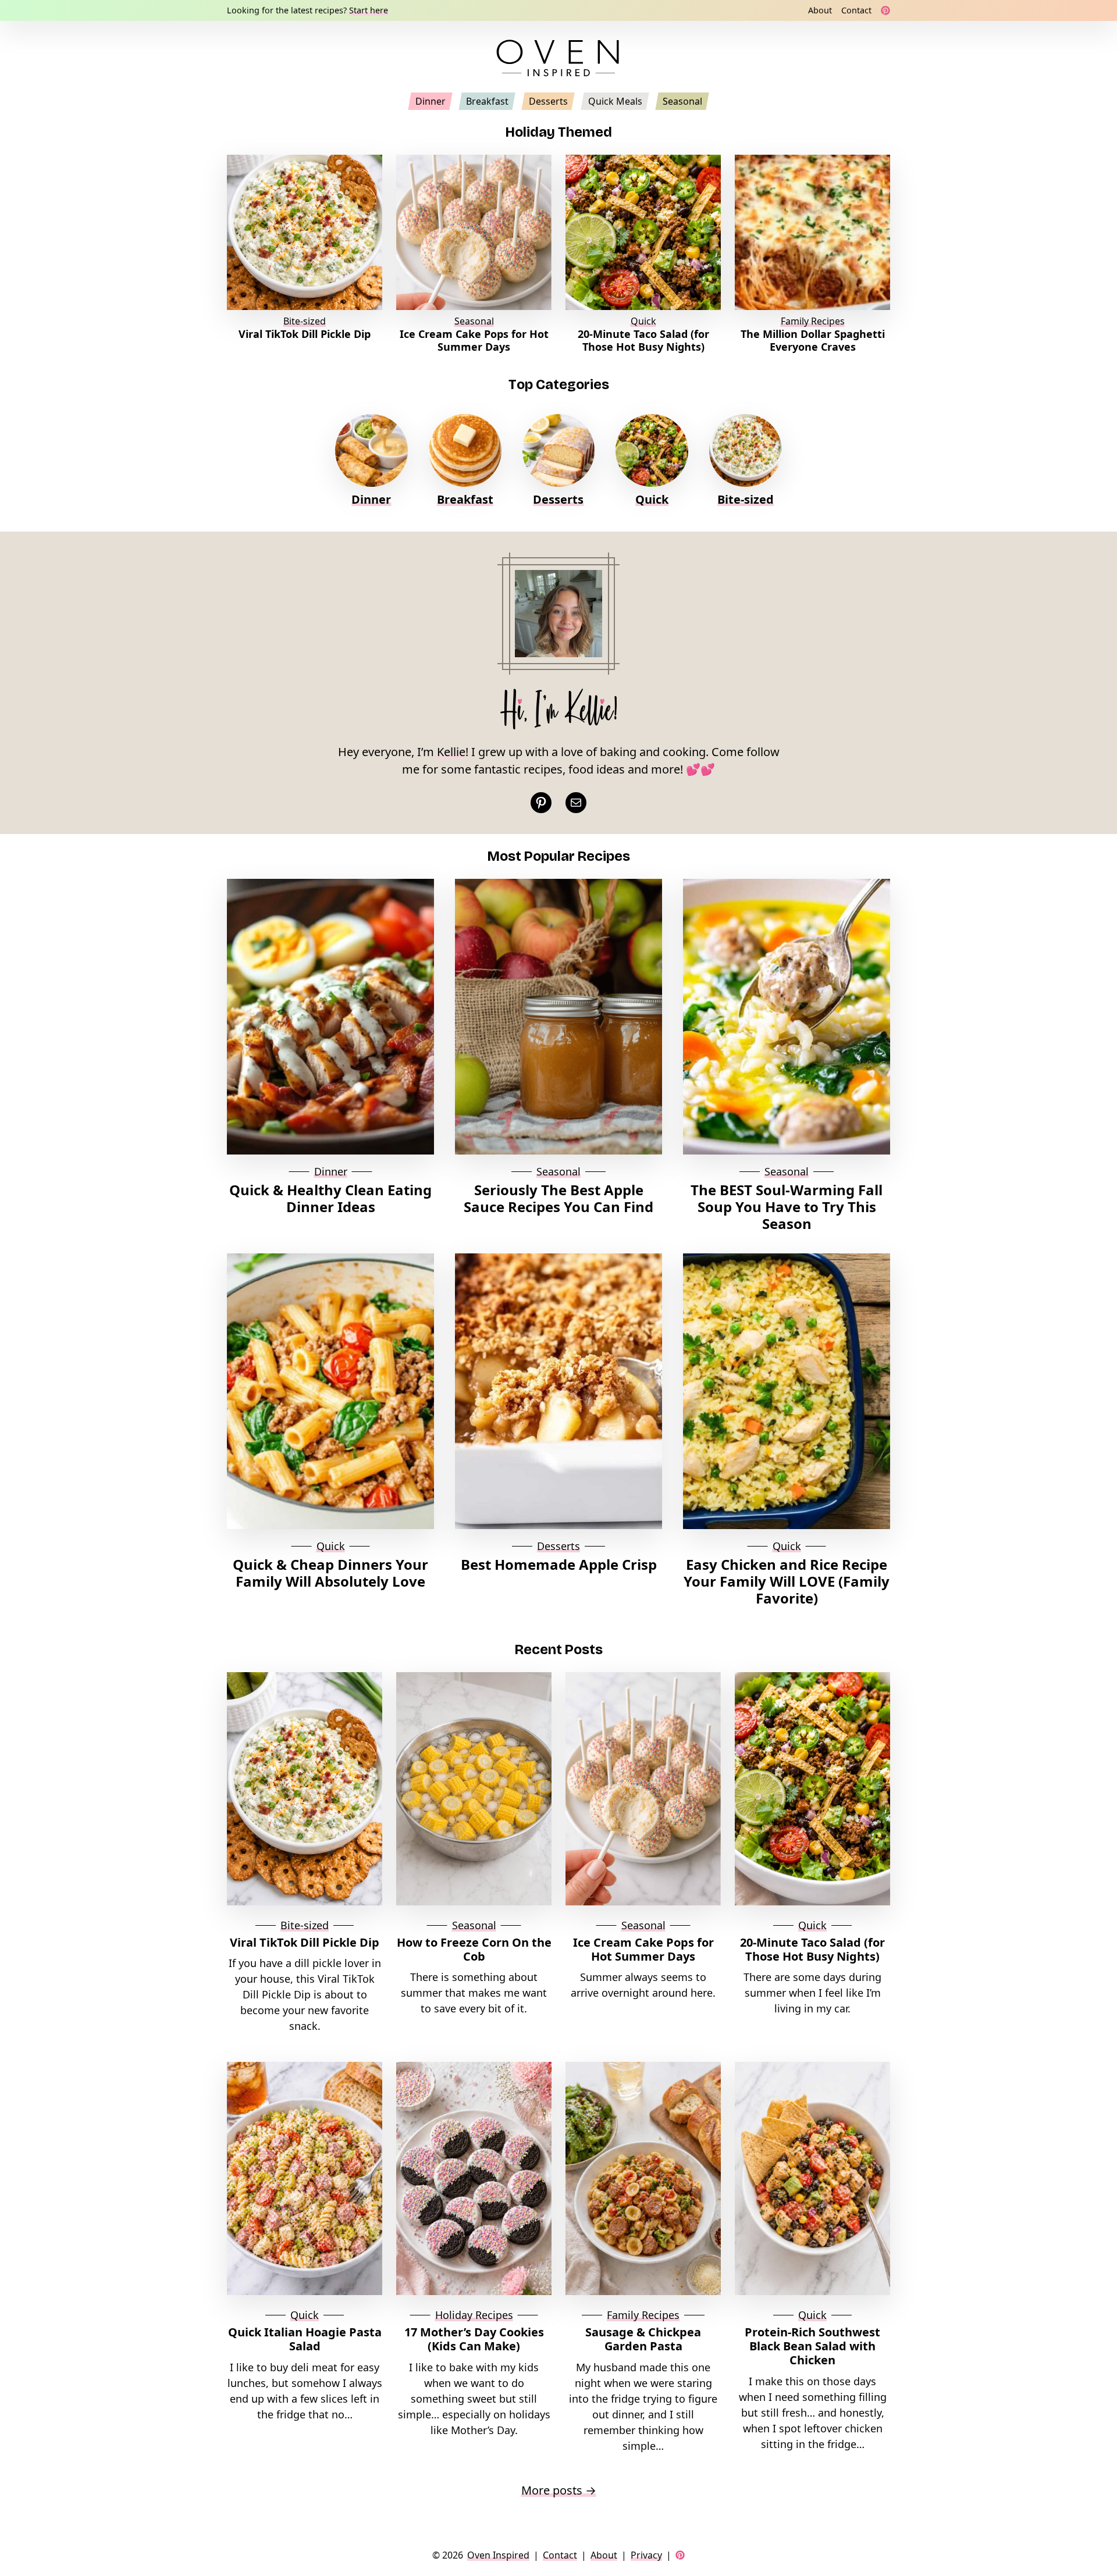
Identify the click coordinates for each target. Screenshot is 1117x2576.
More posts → (559, 2490)
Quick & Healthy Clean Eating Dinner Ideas (330, 1199)
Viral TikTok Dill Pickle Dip (305, 334)
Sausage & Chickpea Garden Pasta (643, 2339)
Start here (369, 10)
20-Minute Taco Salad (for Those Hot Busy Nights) (643, 341)
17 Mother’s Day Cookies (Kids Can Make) (474, 2339)
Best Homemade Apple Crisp (559, 1565)
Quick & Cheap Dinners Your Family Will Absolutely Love (330, 1573)
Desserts (558, 499)
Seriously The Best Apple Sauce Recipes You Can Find (558, 1199)
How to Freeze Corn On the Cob (474, 1950)
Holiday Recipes (474, 2315)
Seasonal (474, 321)
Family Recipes (813, 321)
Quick (643, 321)
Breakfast (465, 499)
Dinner (371, 499)
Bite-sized (305, 321)
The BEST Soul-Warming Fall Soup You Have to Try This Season (787, 1207)
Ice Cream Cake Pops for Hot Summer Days (474, 341)
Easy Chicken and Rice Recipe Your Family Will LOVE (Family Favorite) (787, 1581)
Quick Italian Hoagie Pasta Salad (305, 2339)
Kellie (451, 752)
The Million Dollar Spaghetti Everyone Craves (813, 341)
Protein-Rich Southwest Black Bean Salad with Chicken (812, 2346)
